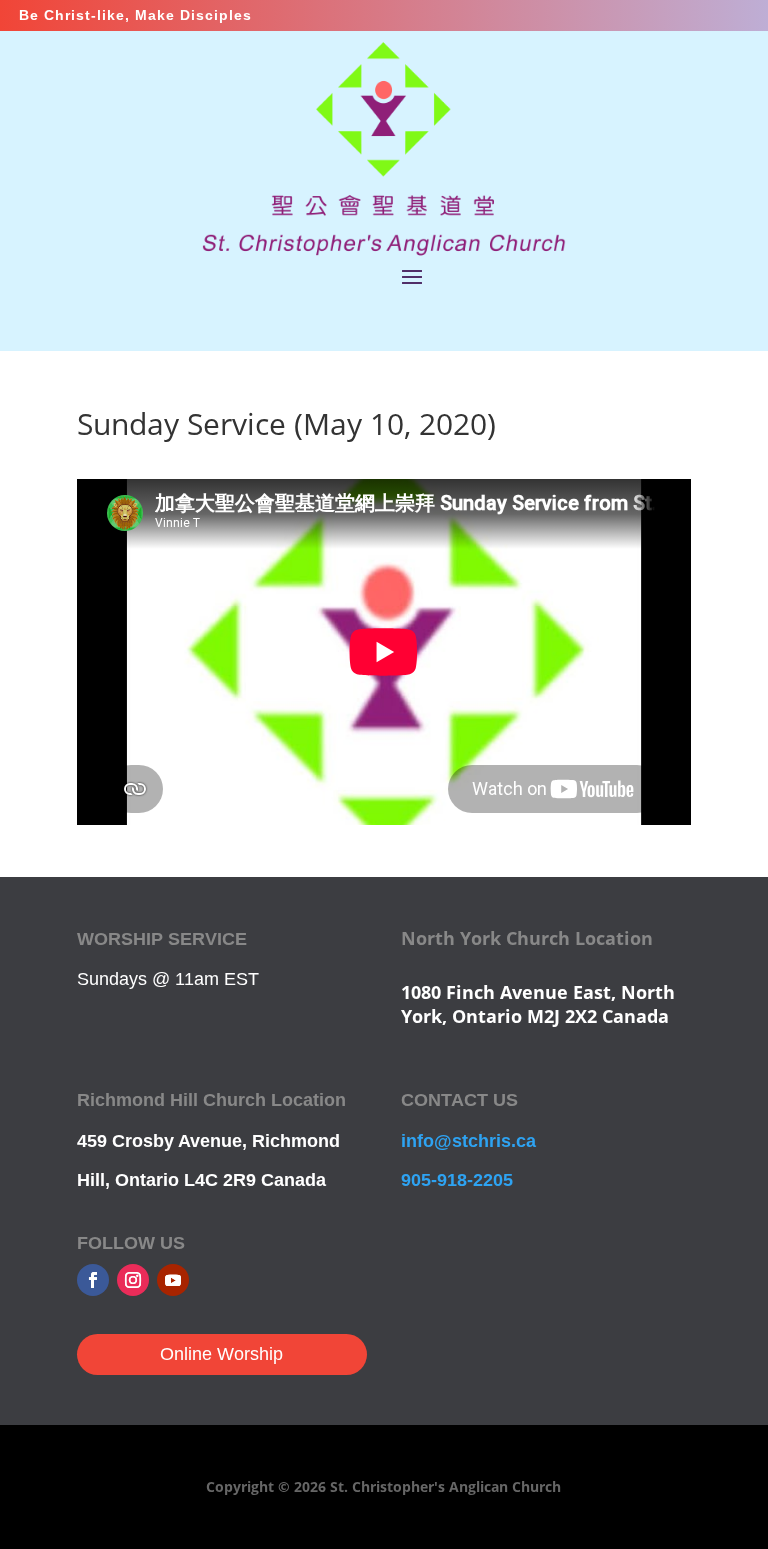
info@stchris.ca (468, 1141)
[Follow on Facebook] (93, 1280)
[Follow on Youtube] (173, 1280)
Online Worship (221, 1354)
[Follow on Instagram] (133, 1280)
